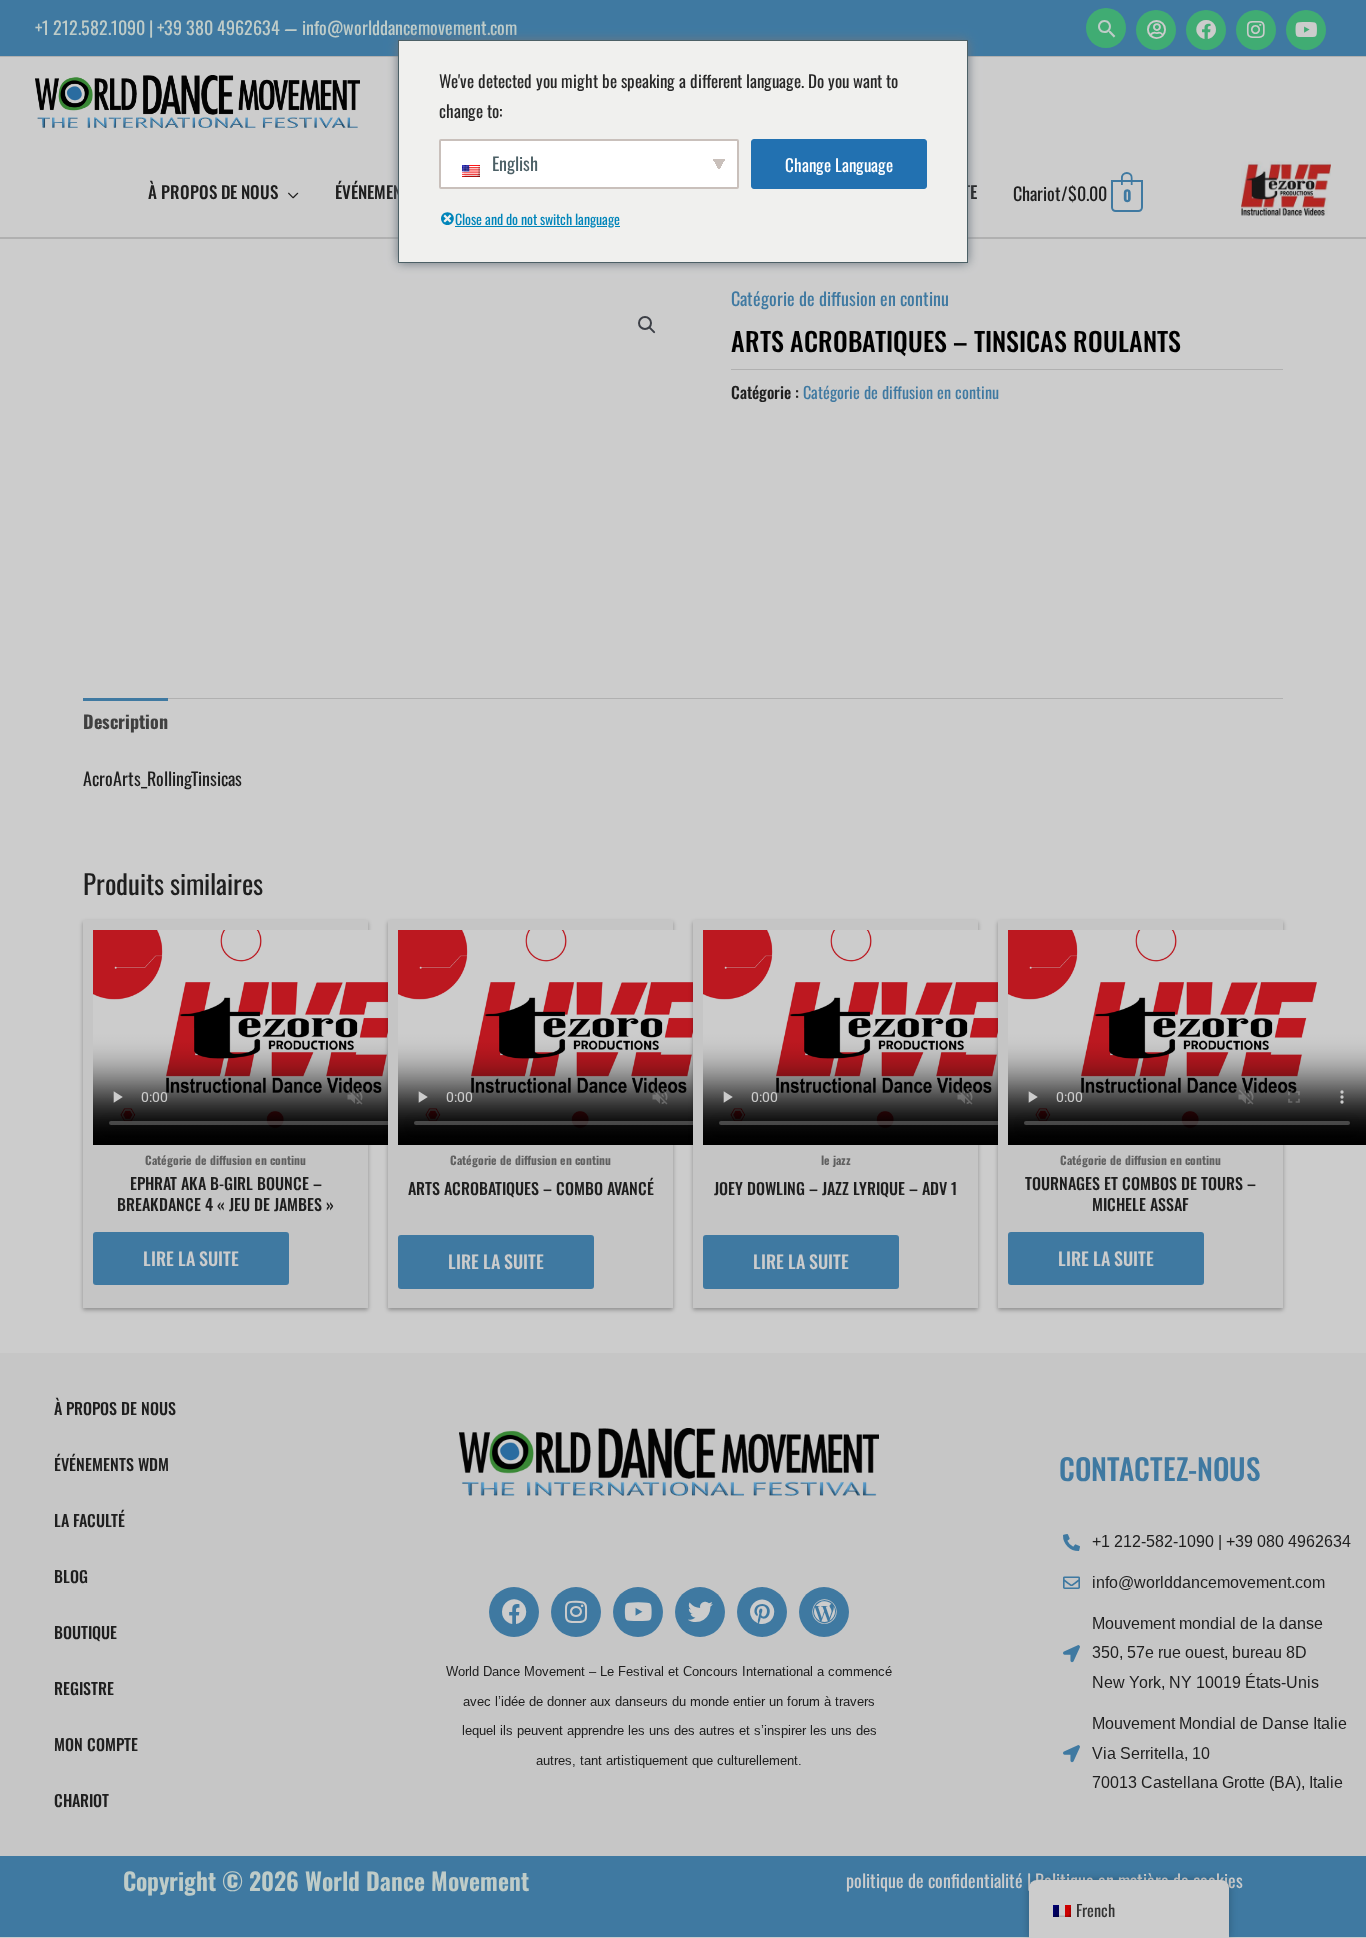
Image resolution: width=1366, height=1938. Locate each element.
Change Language (839, 164)
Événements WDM (111, 1464)
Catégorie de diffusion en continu (840, 298)
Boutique (85, 1632)
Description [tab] (125, 721)
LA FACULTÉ (89, 1520)
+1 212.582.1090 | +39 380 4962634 (157, 27)
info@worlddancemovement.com (409, 27)
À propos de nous (115, 1408)
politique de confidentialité (934, 1880)
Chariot (81, 1800)
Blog (71, 1576)
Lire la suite (191, 1258)
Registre (84, 1688)
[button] (1106, 28)
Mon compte (96, 1744)
